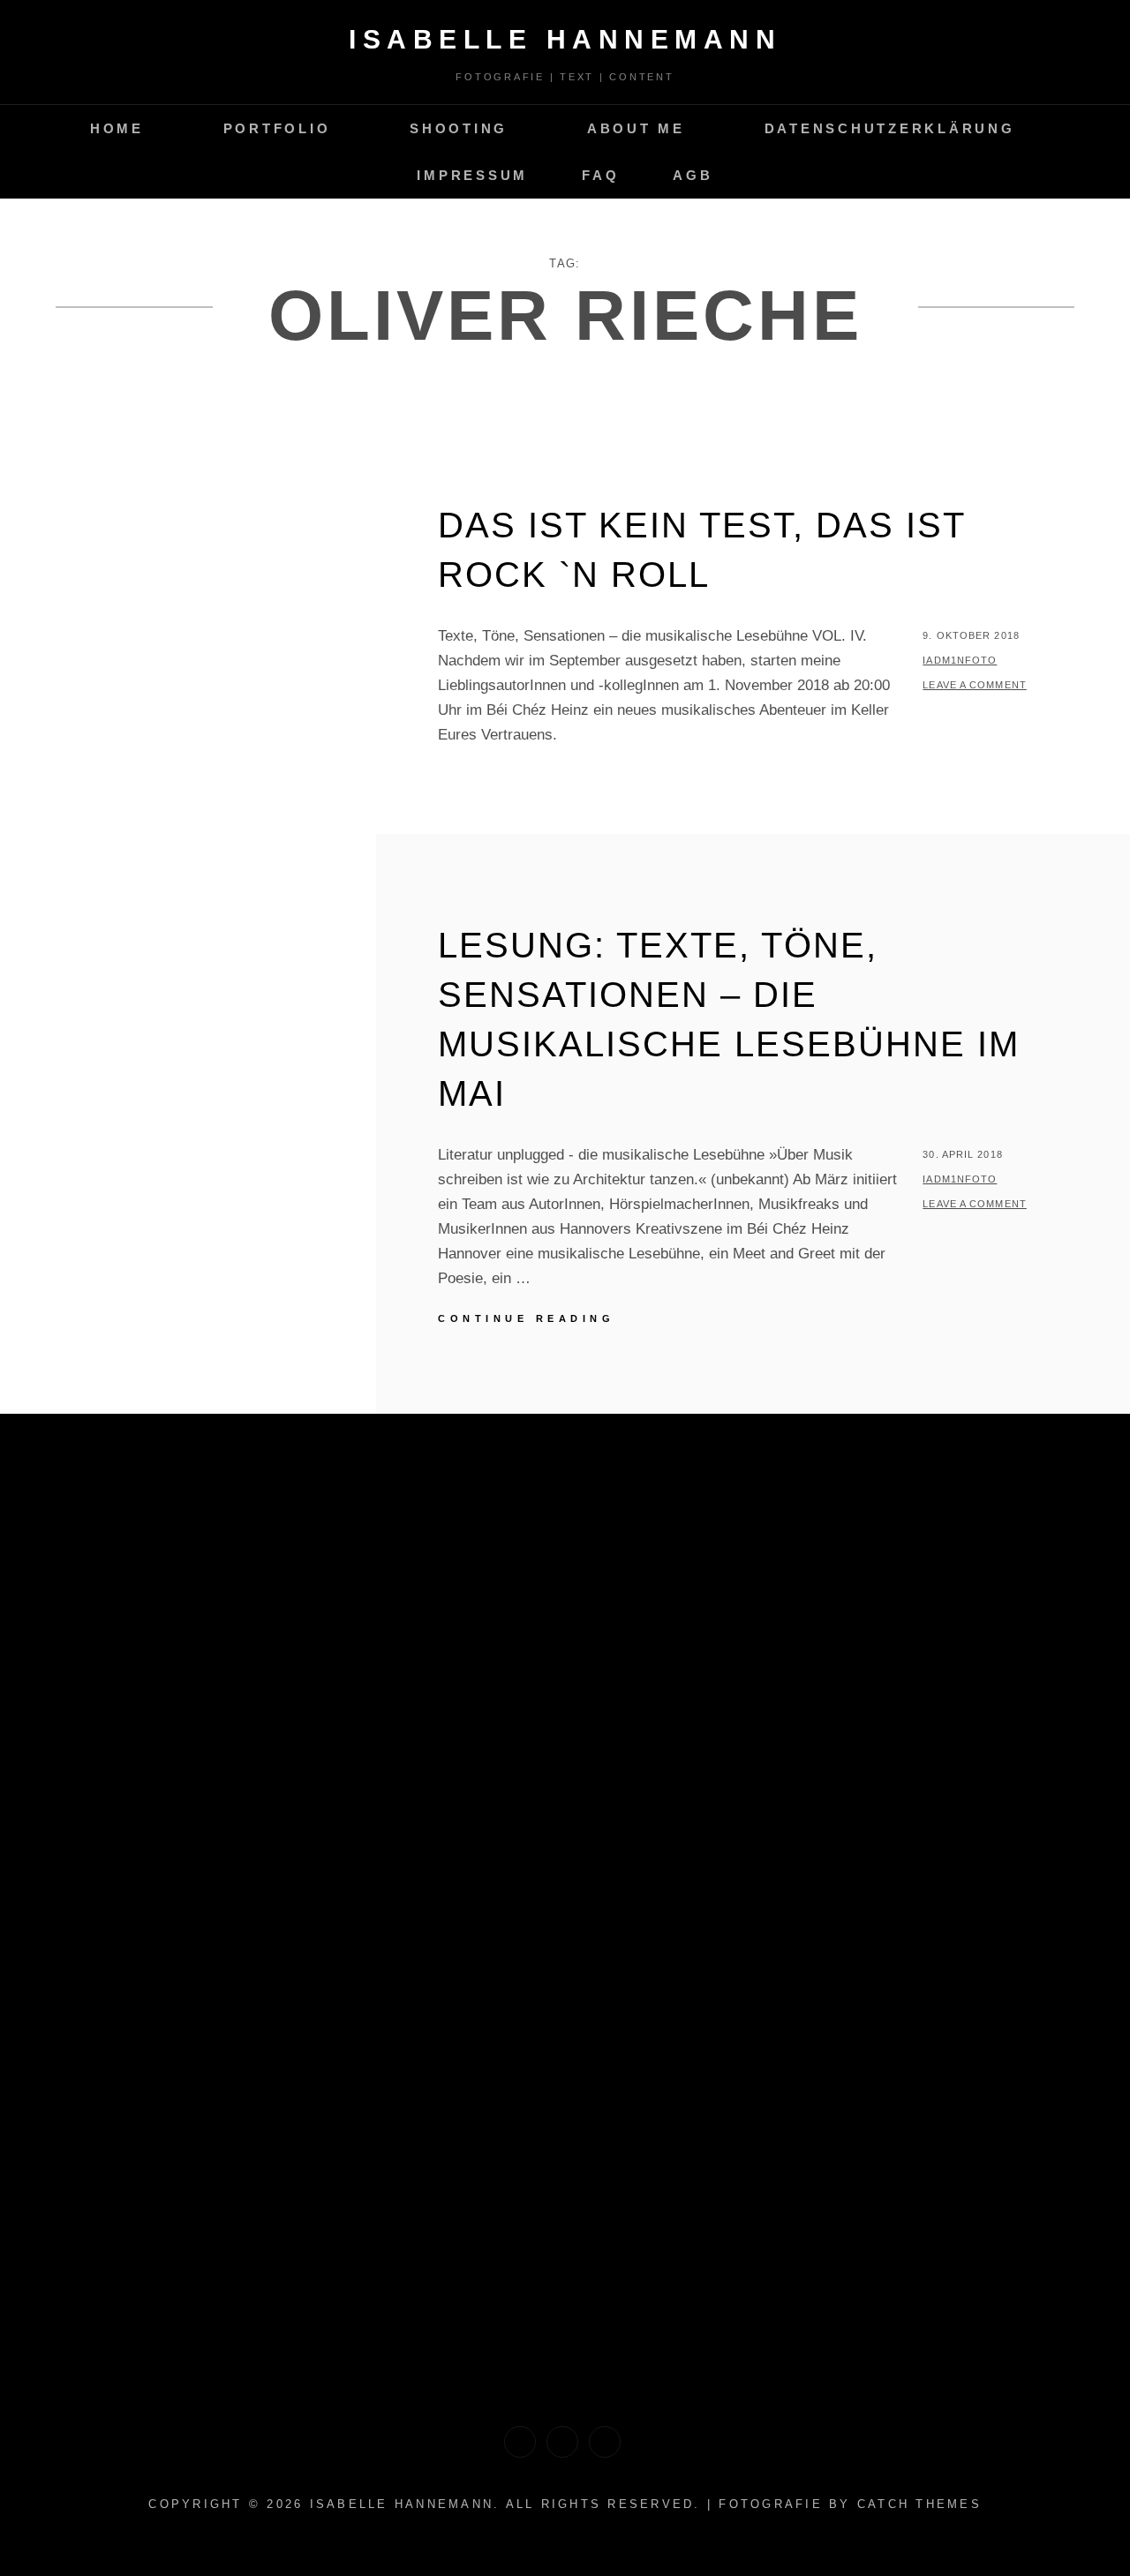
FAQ (600, 175)
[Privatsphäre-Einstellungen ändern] (605, 2442)
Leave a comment (975, 685)
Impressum (472, 175)
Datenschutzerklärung (890, 128)
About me (636, 128)
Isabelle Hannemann (565, 39)
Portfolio (277, 128)
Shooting (459, 128)
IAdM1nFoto (960, 660)
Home (117, 128)
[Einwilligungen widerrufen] (562, 2442)
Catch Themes (919, 2504)
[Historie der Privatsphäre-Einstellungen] (520, 2442)
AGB (693, 175)
